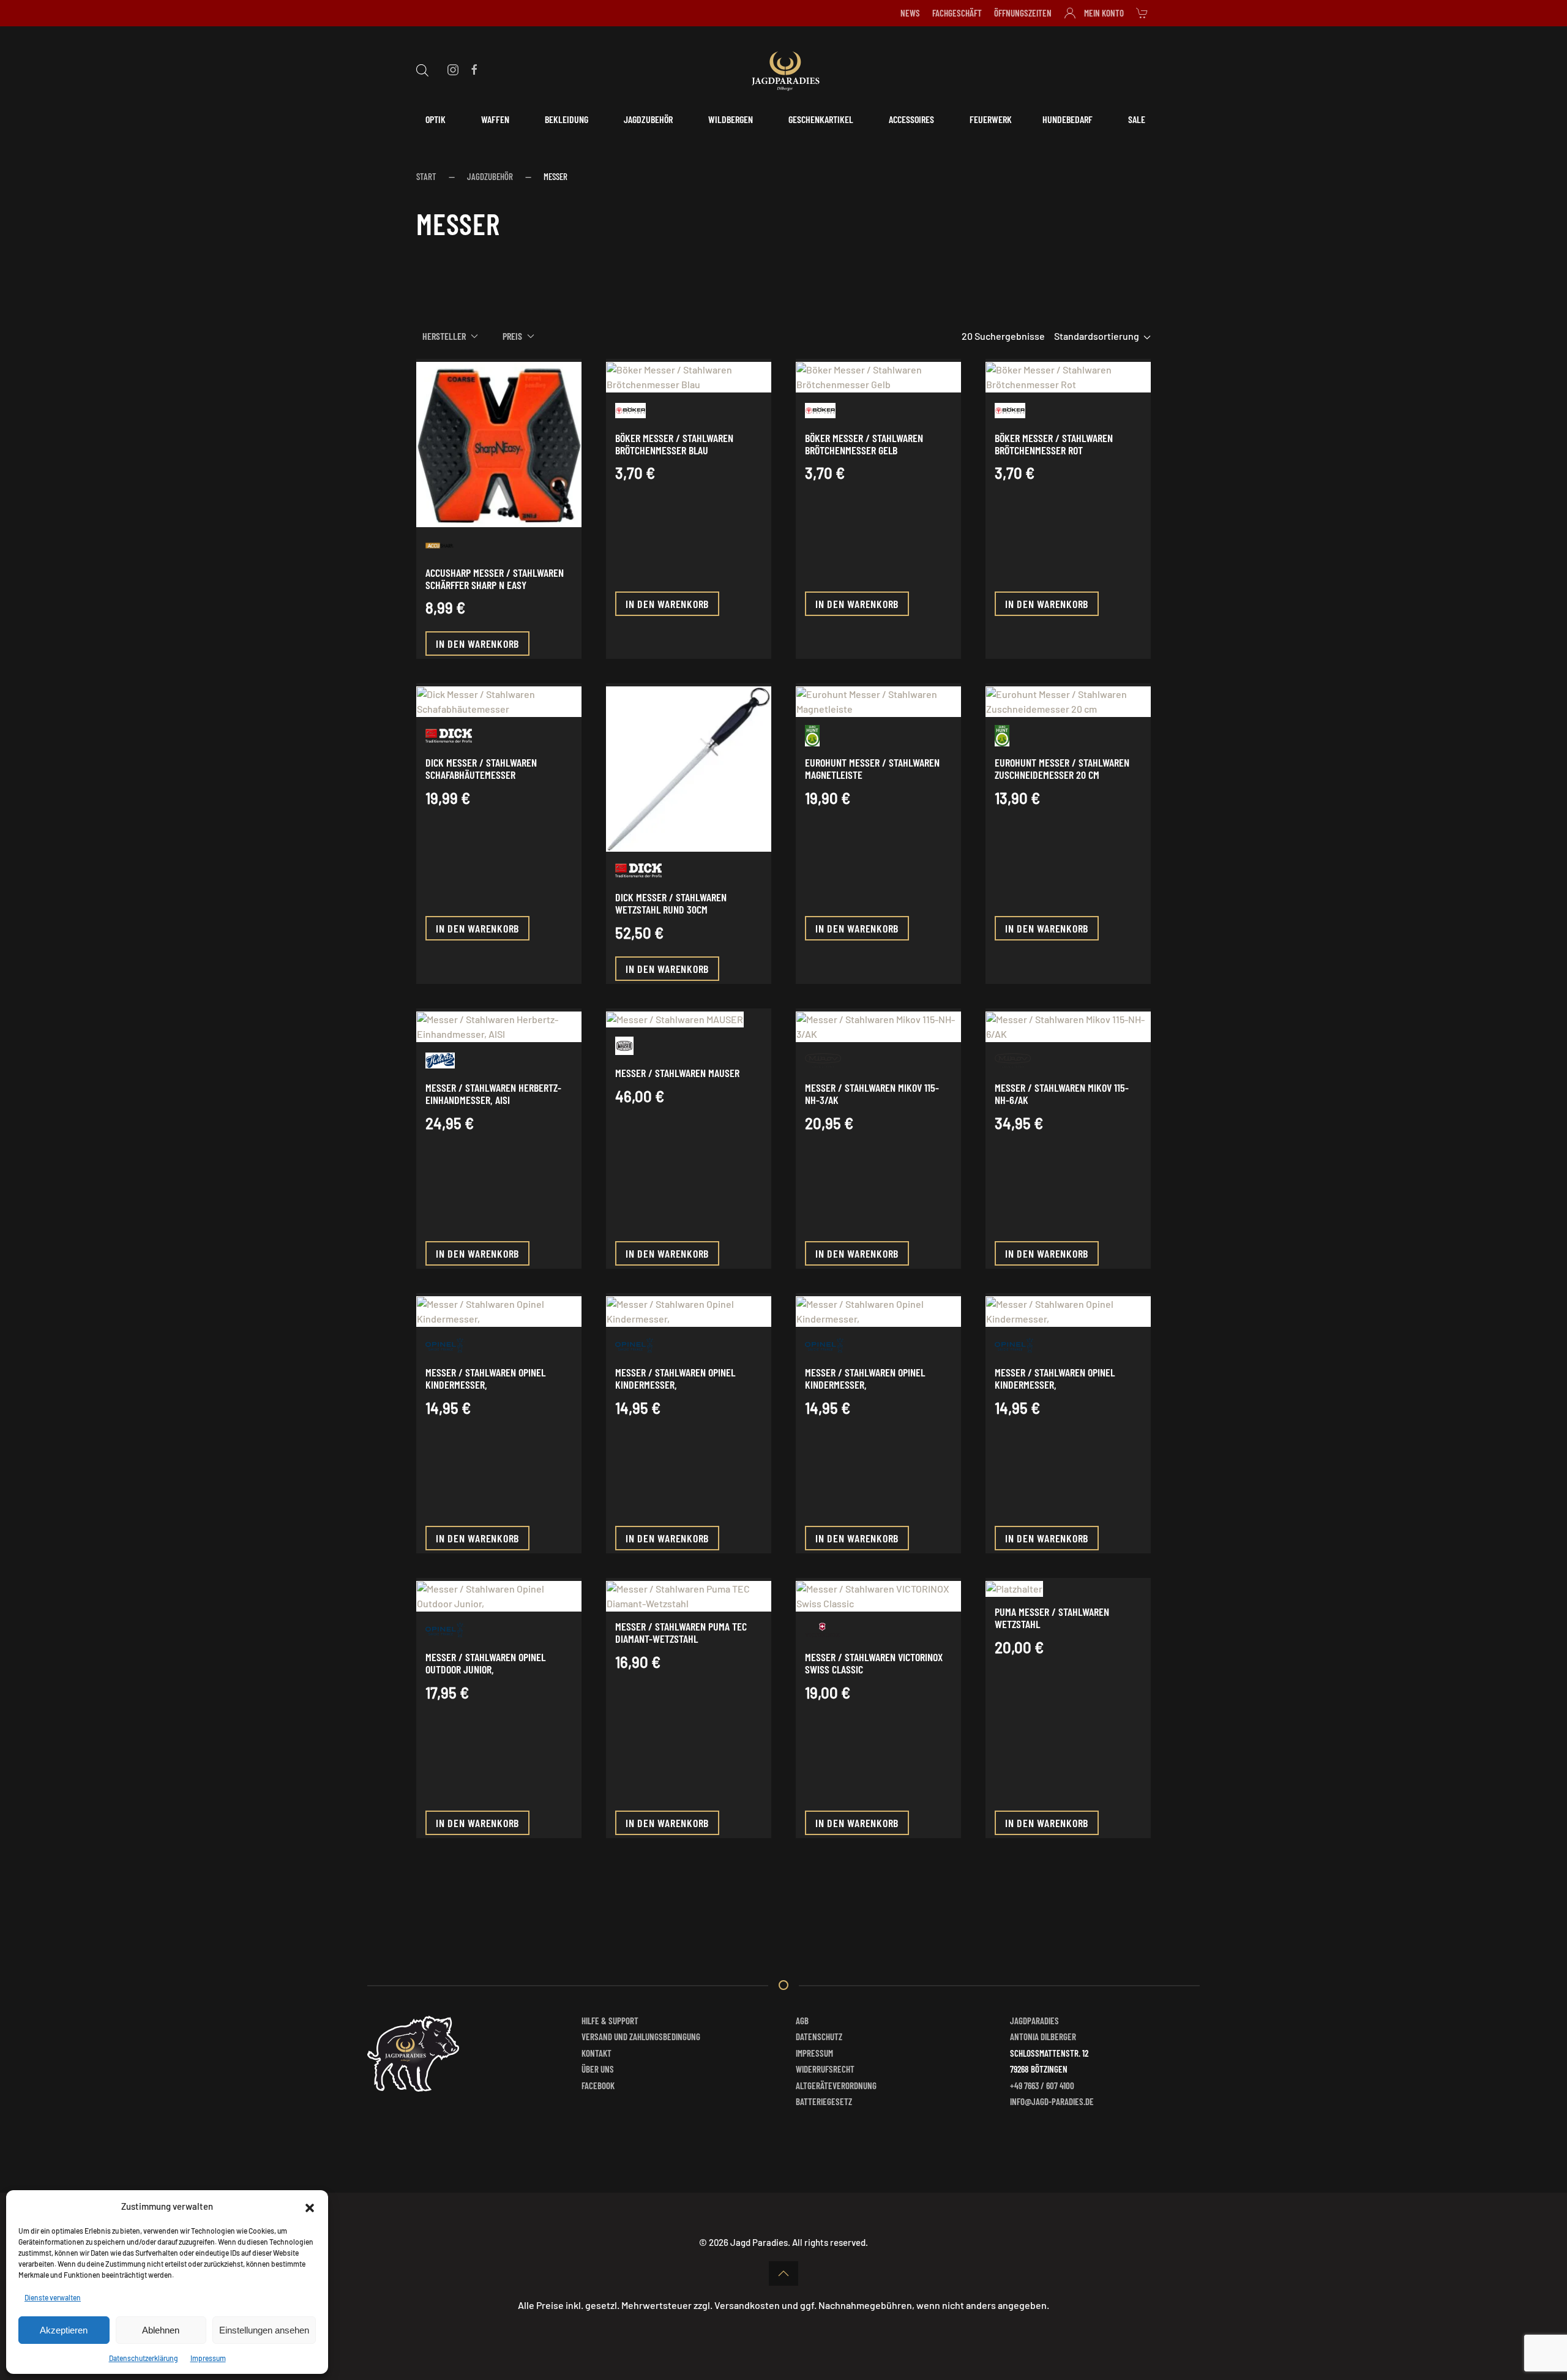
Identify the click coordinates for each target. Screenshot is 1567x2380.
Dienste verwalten (53, 2297)
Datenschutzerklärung (144, 2358)
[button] (310, 2206)
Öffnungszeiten (1023, 13)
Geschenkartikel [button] (821, 119)
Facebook (598, 2085)
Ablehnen (161, 2330)
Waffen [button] (495, 119)
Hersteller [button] (444, 336)
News (910, 13)
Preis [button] (512, 336)
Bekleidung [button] (567, 119)
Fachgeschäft (957, 13)
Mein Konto (1104, 13)
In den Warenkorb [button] (477, 644)
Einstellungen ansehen (264, 2330)
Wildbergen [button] (731, 119)
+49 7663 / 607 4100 (1042, 2085)
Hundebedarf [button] (1068, 119)
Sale (1137, 119)
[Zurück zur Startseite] (783, 69)
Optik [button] (436, 119)
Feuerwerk (991, 119)
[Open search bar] (422, 69)
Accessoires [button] (911, 119)
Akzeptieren (64, 2330)
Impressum (208, 2358)
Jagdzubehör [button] (648, 119)
